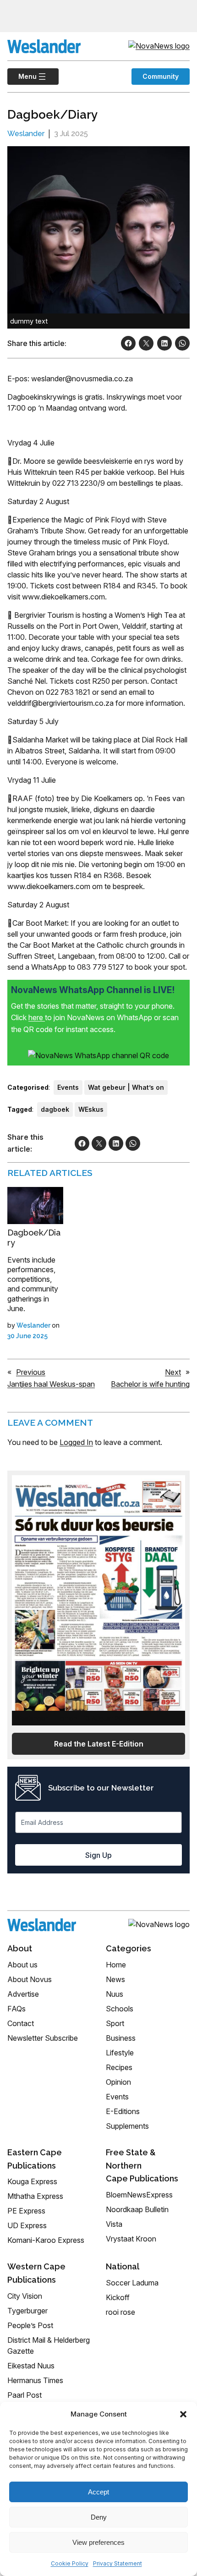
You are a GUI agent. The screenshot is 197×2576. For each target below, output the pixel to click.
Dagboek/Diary (34, 1238)
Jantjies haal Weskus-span (51, 1384)
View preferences (98, 2542)
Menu (22, 76)
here (37, 1017)
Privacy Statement (118, 2563)
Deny (99, 2517)
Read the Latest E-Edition (99, 1744)
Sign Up (98, 1855)
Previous (31, 1372)
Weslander (26, 134)
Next (173, 1372)
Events (68, 1087)
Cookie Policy (70, 2563)
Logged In (76, 1442)
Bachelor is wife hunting (150, 1384)
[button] (183, 2414)
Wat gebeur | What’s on (126, 1087)
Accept (98, 2492)
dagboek (55, 1109)
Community (161, 76)
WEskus (91, 1109)
